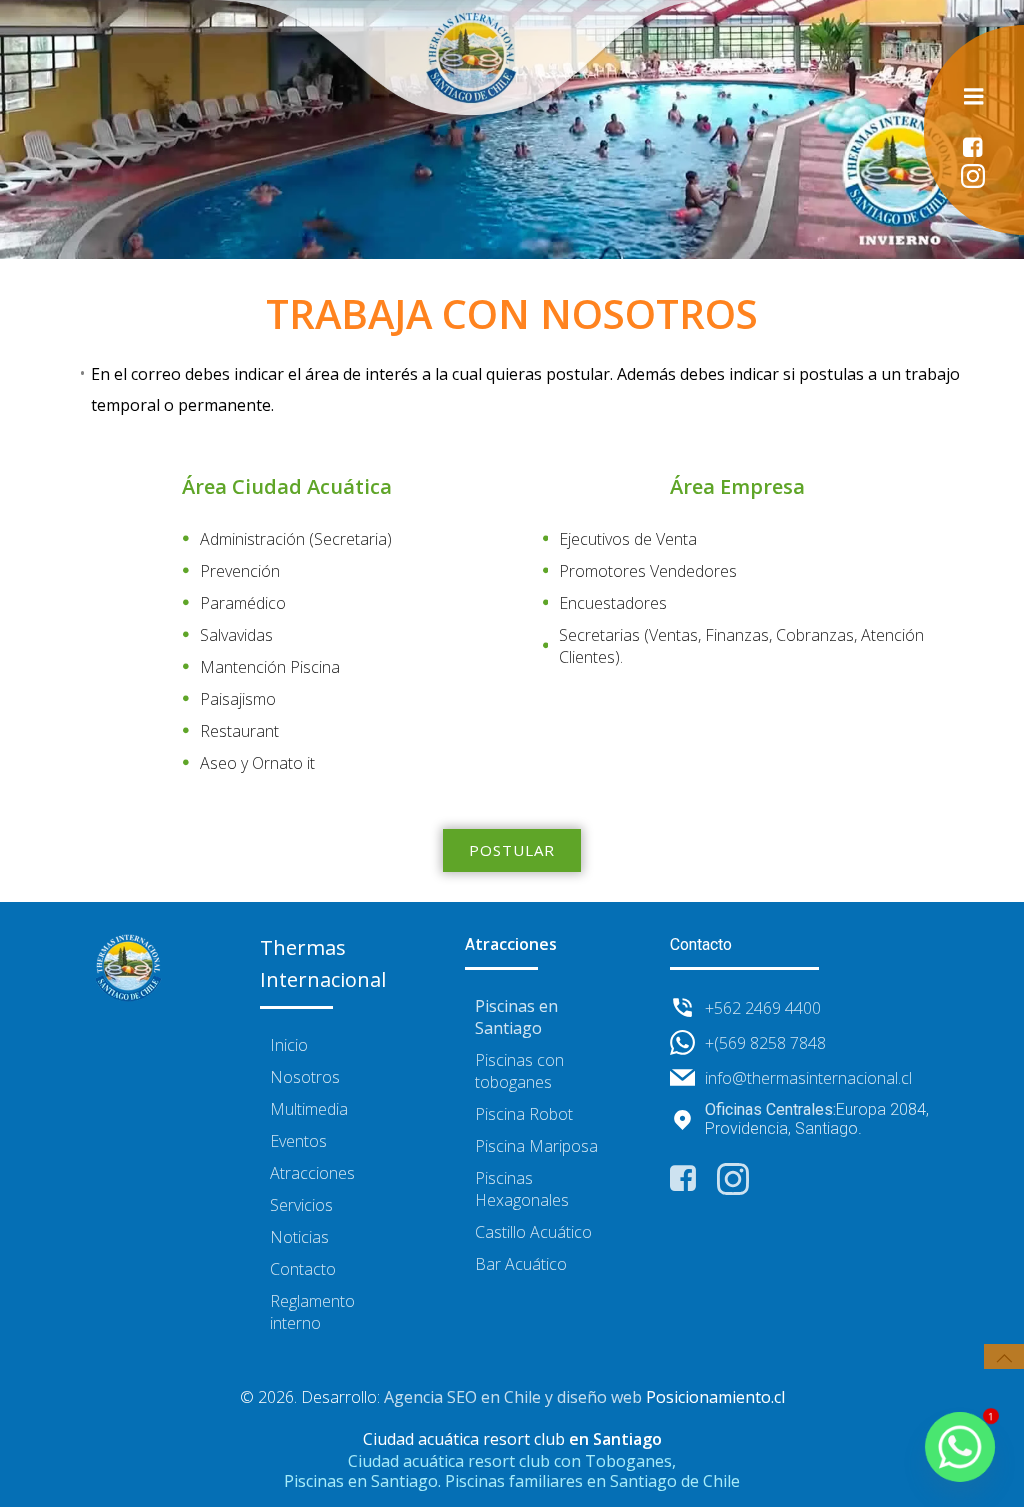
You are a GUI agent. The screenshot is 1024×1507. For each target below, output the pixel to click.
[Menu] (974, 97)
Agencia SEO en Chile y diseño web (513, 1397)
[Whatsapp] (960, 1447)
